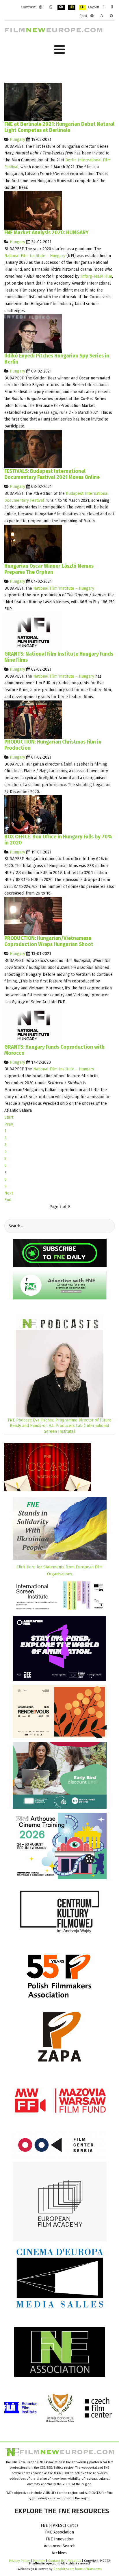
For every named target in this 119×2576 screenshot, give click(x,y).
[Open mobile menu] (59, 50)
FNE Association (59, 2532)
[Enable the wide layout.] (112, 7)
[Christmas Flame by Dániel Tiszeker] (33, 719)
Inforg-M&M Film (96, 276)
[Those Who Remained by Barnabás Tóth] (33, 210)
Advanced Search (60, 2546)
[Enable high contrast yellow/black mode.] (82, 7)
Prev (9, 1124)
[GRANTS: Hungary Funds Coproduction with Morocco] (33, 1025)
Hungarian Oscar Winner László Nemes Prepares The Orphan (49, 569)
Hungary (17, 140)
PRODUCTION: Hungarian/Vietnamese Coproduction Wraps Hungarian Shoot (49, 941)
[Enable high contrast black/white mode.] (61, 7)
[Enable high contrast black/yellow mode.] (72, 7)
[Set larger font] (111, 16)
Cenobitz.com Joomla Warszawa (78, 2569)
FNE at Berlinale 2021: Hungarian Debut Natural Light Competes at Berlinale (59, 127)
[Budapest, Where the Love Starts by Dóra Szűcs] (33, 916)
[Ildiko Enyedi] (33, 333)
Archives (59, 2553)
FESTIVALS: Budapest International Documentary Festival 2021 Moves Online (52, 474)
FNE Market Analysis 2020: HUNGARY (47, 233)
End (8, 1200)
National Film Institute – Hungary (35, 256)
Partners (39, 2561)
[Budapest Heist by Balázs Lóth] (33, 814)
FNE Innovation (59, 2539)
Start (9, 1117)
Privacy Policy (19, 2561)
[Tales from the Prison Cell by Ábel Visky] (33, 449)
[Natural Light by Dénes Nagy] (33, 102)
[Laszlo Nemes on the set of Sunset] (33, 544)
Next (9, 1193)
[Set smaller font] (92, 16)
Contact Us (57, 2561)
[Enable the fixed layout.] (104, 7)
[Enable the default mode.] (41, 7)
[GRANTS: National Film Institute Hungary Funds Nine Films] (33, 631)
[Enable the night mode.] (51, 7)
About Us (74, 2561)
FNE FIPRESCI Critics (60, 2526)
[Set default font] (102, 16)
